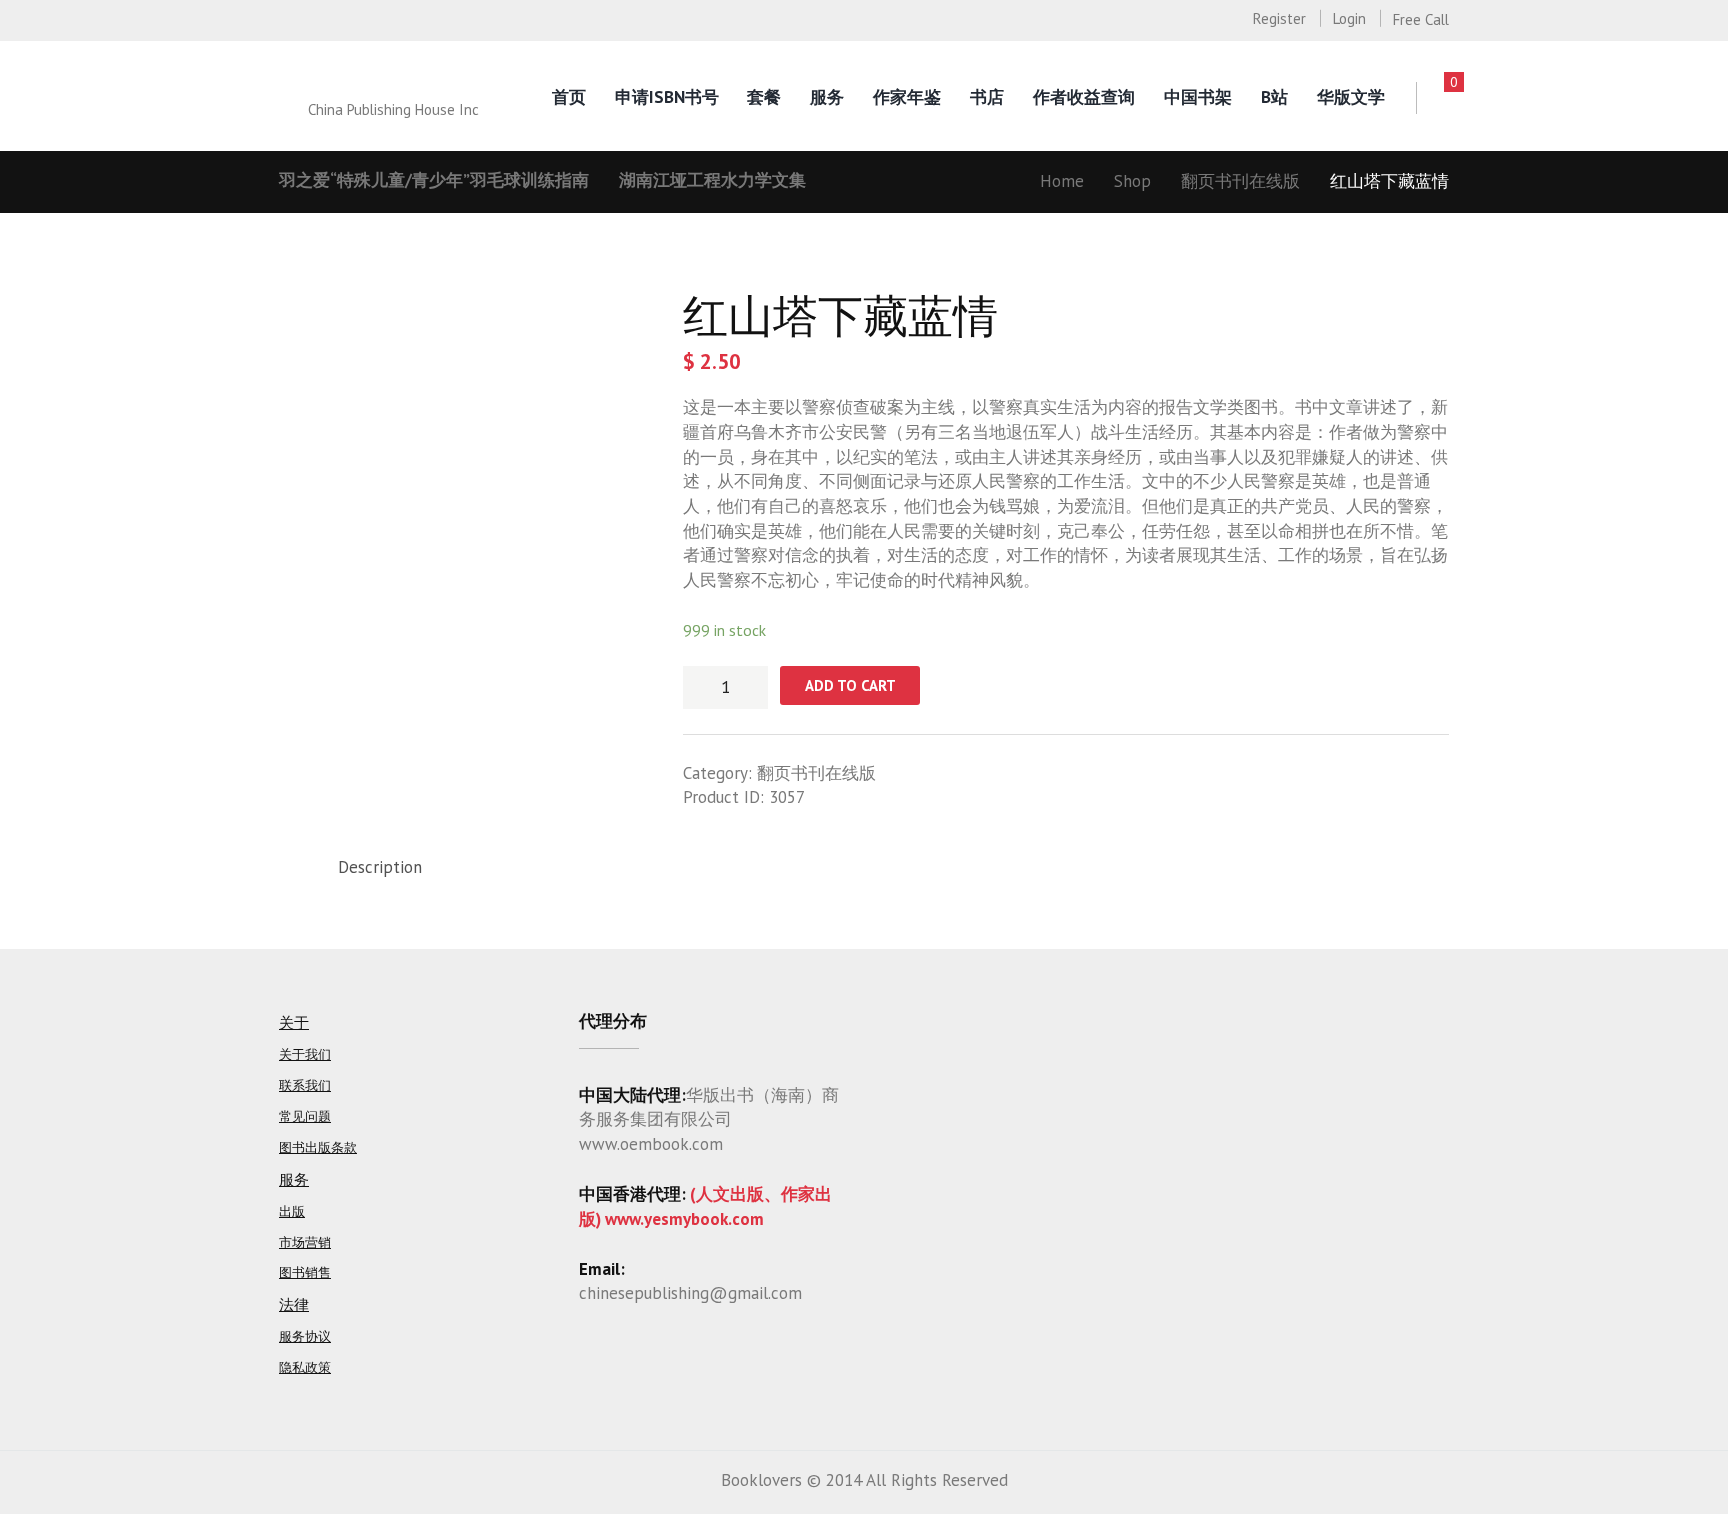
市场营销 (305, 1242)
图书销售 (305, 1272)
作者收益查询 (1084, 97)
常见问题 (305, 1116)
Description (380, 867)
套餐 (764, 97)
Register (1279, 18)
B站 (1274, 97)
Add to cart (850, 685)
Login (1349, 18)
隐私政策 (305, 1367)
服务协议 (305, 1336)
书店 (987, 97)
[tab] (380, 867)
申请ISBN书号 (667, 97)
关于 (294, 1022)
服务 (827, 97)
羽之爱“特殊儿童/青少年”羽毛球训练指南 (434, 180)
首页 (569, 97)
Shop (1132, 181)
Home (1062, 181)
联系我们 (305, 1085)
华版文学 (1351, 97)
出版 (292, 1211)
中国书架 (1198, 97)
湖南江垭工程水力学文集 (712, 180)
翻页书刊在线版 (1240, 181)
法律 (294, 1304)
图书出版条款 (318, 1147)
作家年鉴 (907, 97)
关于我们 (305, 1054)
